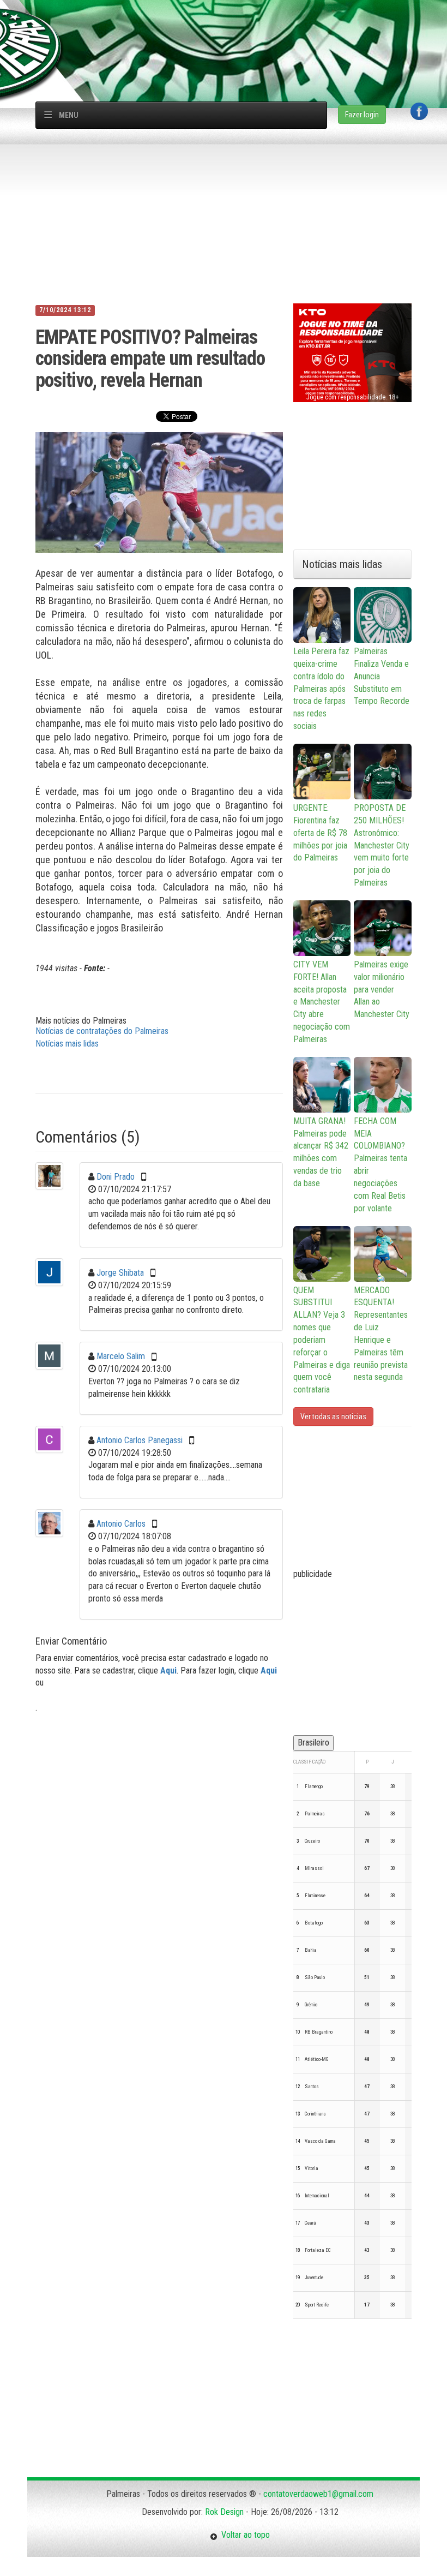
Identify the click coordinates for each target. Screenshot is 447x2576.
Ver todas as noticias (333, 1416)
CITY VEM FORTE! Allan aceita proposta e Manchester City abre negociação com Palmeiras (322, 1002)
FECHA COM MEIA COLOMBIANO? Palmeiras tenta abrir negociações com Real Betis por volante (380, 1165)
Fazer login (362, 115)
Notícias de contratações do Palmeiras (102, 1031)
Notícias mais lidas (67, 1044)
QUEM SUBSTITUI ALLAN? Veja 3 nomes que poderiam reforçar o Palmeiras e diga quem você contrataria (322, 1340)
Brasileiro (313, 1743)
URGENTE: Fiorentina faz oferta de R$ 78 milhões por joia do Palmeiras (320, 833)
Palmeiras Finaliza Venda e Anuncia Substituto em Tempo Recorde (382, 676)
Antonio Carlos (121, 1524)
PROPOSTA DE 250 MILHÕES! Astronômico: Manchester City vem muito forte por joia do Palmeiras (382, 845)
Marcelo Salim (121, 1356)
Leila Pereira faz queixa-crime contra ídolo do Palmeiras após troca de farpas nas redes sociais (321, 689)
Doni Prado (116, 1177)
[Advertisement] (229, 25)
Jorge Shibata (120, 1273)
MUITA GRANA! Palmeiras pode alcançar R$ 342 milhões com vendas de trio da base (321, 1152)
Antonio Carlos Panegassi (140, 1440)
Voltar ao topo (244, 2535)
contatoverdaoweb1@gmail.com (318, 2494)
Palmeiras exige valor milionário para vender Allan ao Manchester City (382, 989)
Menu (69, 115)
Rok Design (224, 2512)
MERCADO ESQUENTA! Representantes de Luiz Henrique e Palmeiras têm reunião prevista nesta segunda (381, 1334)
